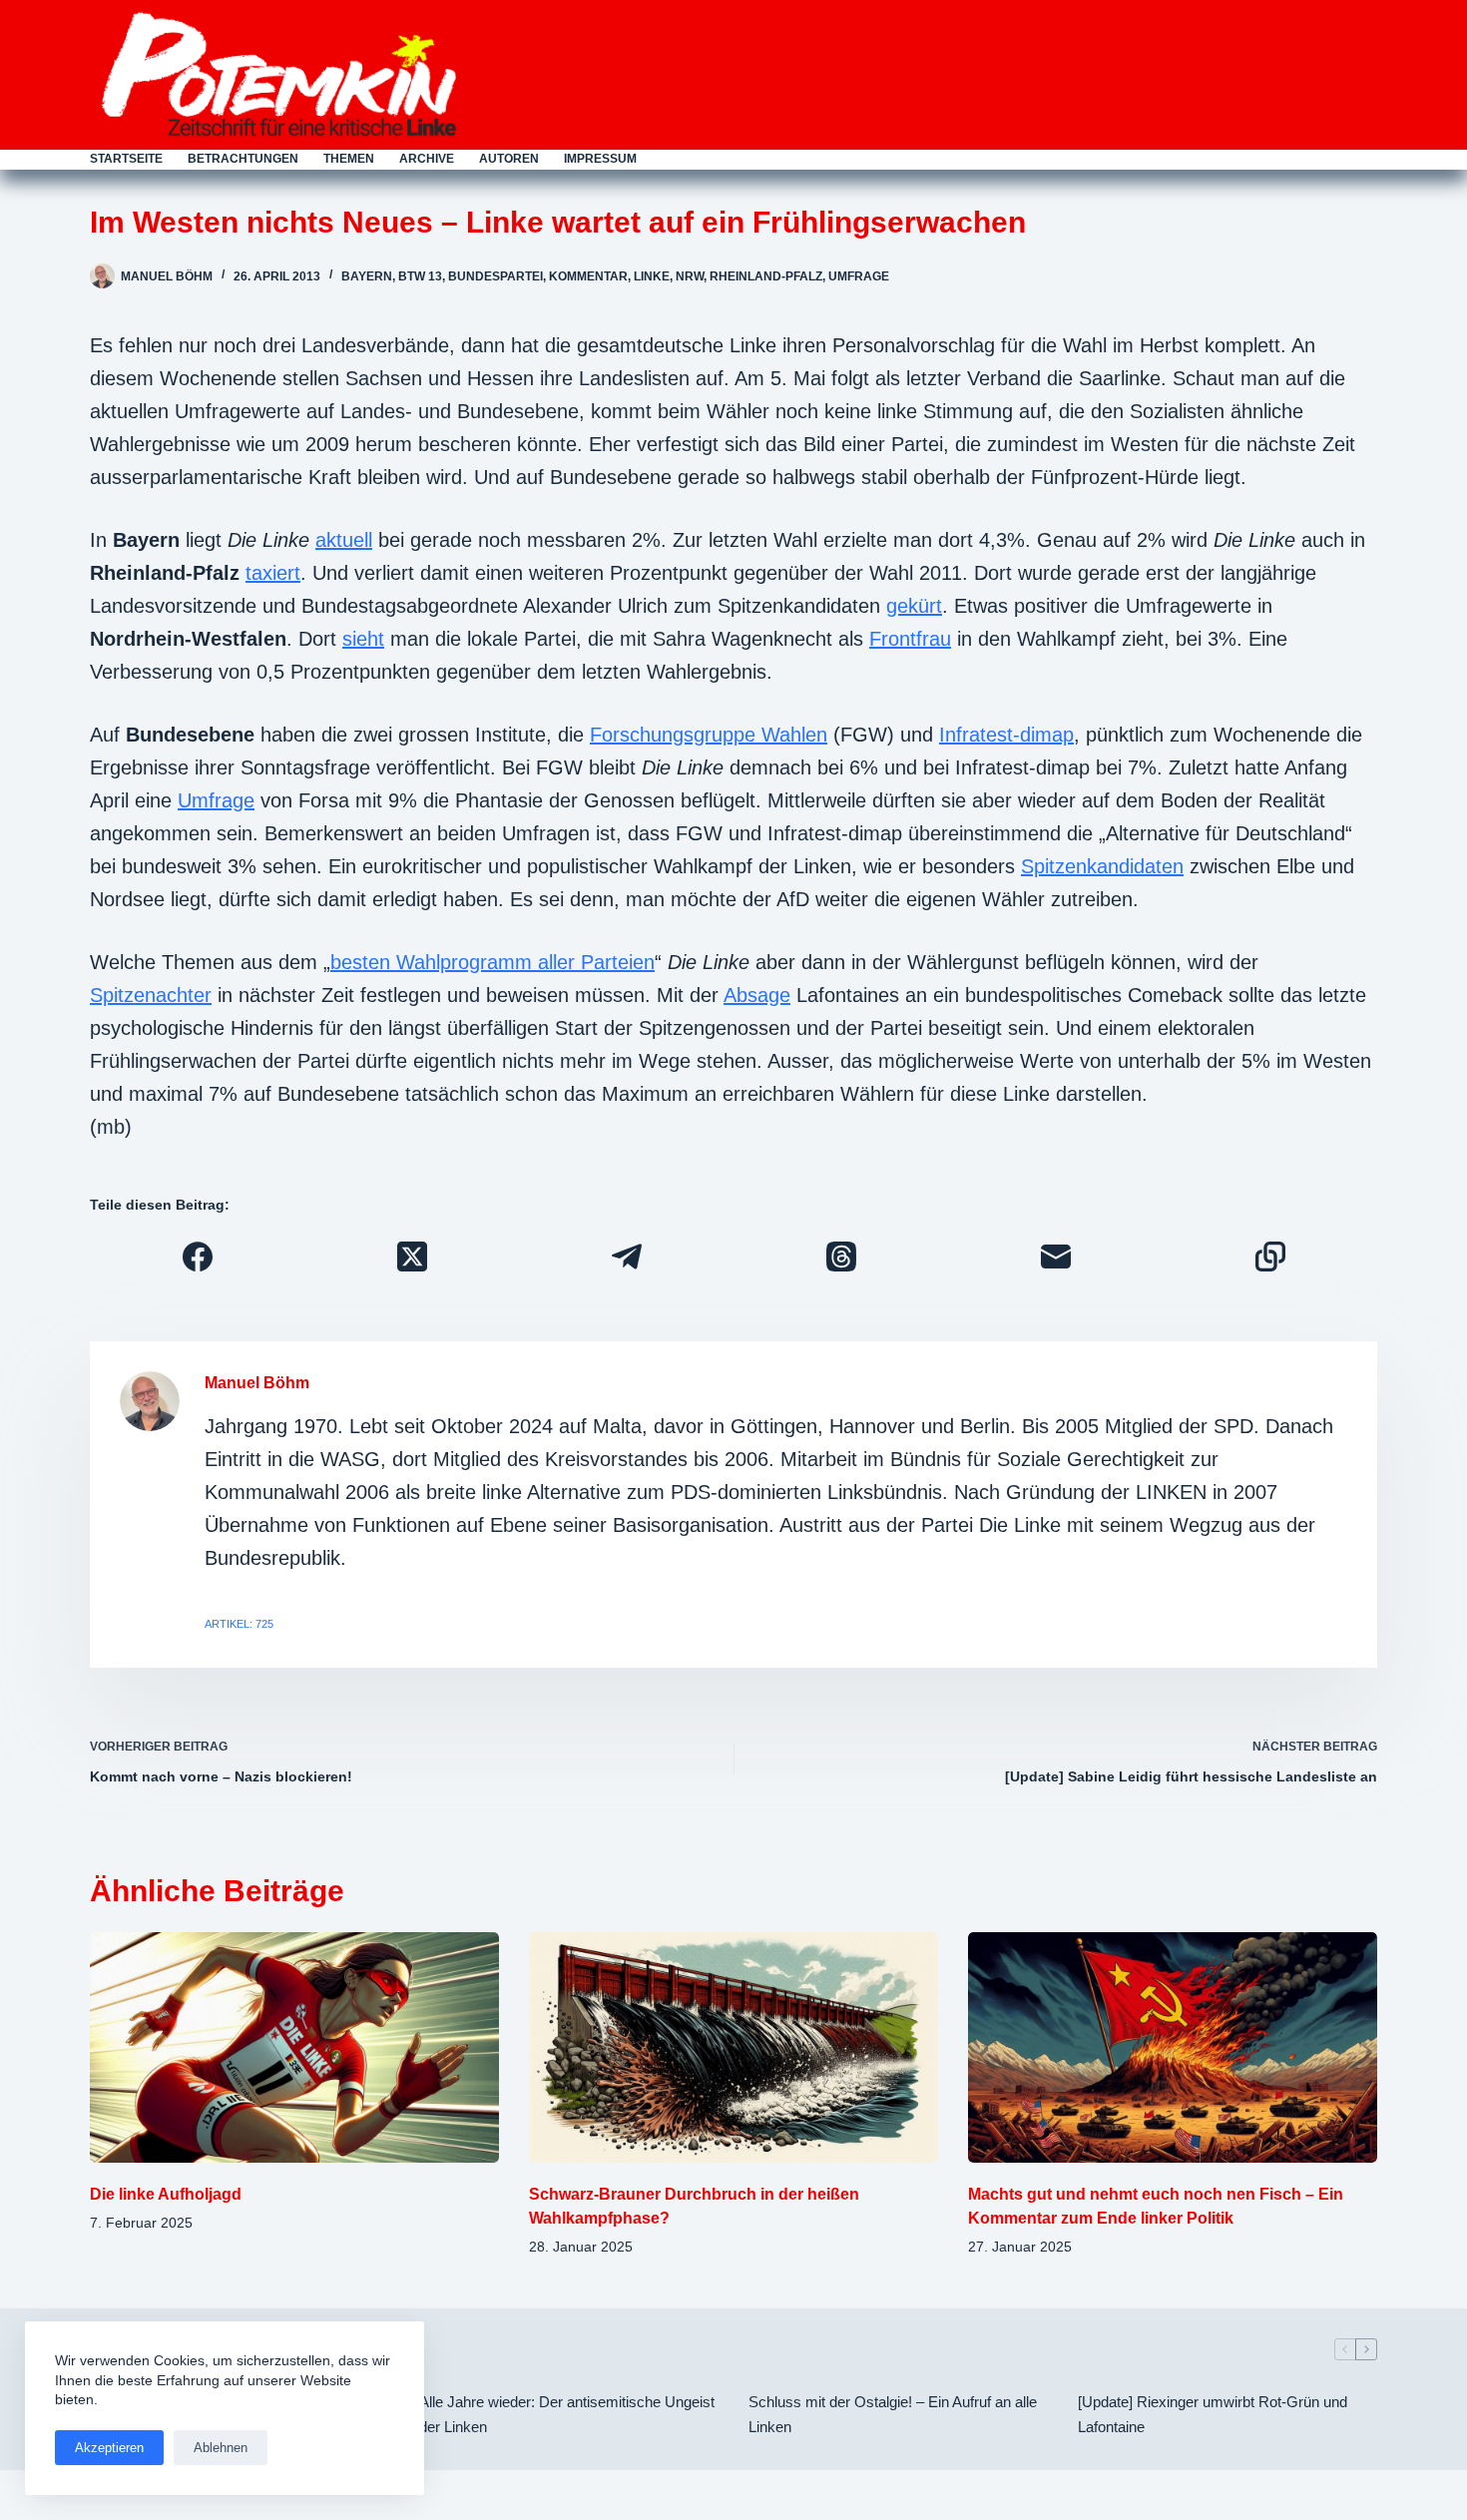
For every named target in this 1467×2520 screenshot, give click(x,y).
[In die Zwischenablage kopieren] (1270, 1257)
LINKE (652, 276)
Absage (757, 995)
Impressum (600, 159)
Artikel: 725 (239, 1624)
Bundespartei (495, 276)
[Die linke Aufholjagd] (294, 2047)
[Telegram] (626, 1257)
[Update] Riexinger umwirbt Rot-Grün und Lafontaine (1213, 2414)
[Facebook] (197, 1257)
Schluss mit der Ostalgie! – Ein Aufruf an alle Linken (893, 2414)
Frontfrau (910, 639)
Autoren (509, 159)
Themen (349, 159)
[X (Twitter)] (412, 1257)
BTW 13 (420, 276)
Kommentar (588, 276)
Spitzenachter (151, 995)
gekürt (914, 606)
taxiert (273, 573)
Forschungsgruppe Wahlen (709, 735)
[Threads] (841, 1257)
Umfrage (859, 276)
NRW (690, 276)
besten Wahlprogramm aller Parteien (492, 962)
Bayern (367, 276)
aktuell (344, 540)
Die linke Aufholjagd (166, 2194)
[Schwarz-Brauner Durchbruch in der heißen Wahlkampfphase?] (733, 2047)
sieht (363, 639)
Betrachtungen (243, 159)
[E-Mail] (1055, 1257)
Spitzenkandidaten (1102, 866)
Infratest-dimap (1006, 735)
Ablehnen (221, 2448)
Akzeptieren (109, 2448)
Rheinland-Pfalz (766, 276)
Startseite (126, 159)
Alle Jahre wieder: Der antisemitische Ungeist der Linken (567, 2414)
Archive (427, 159)
